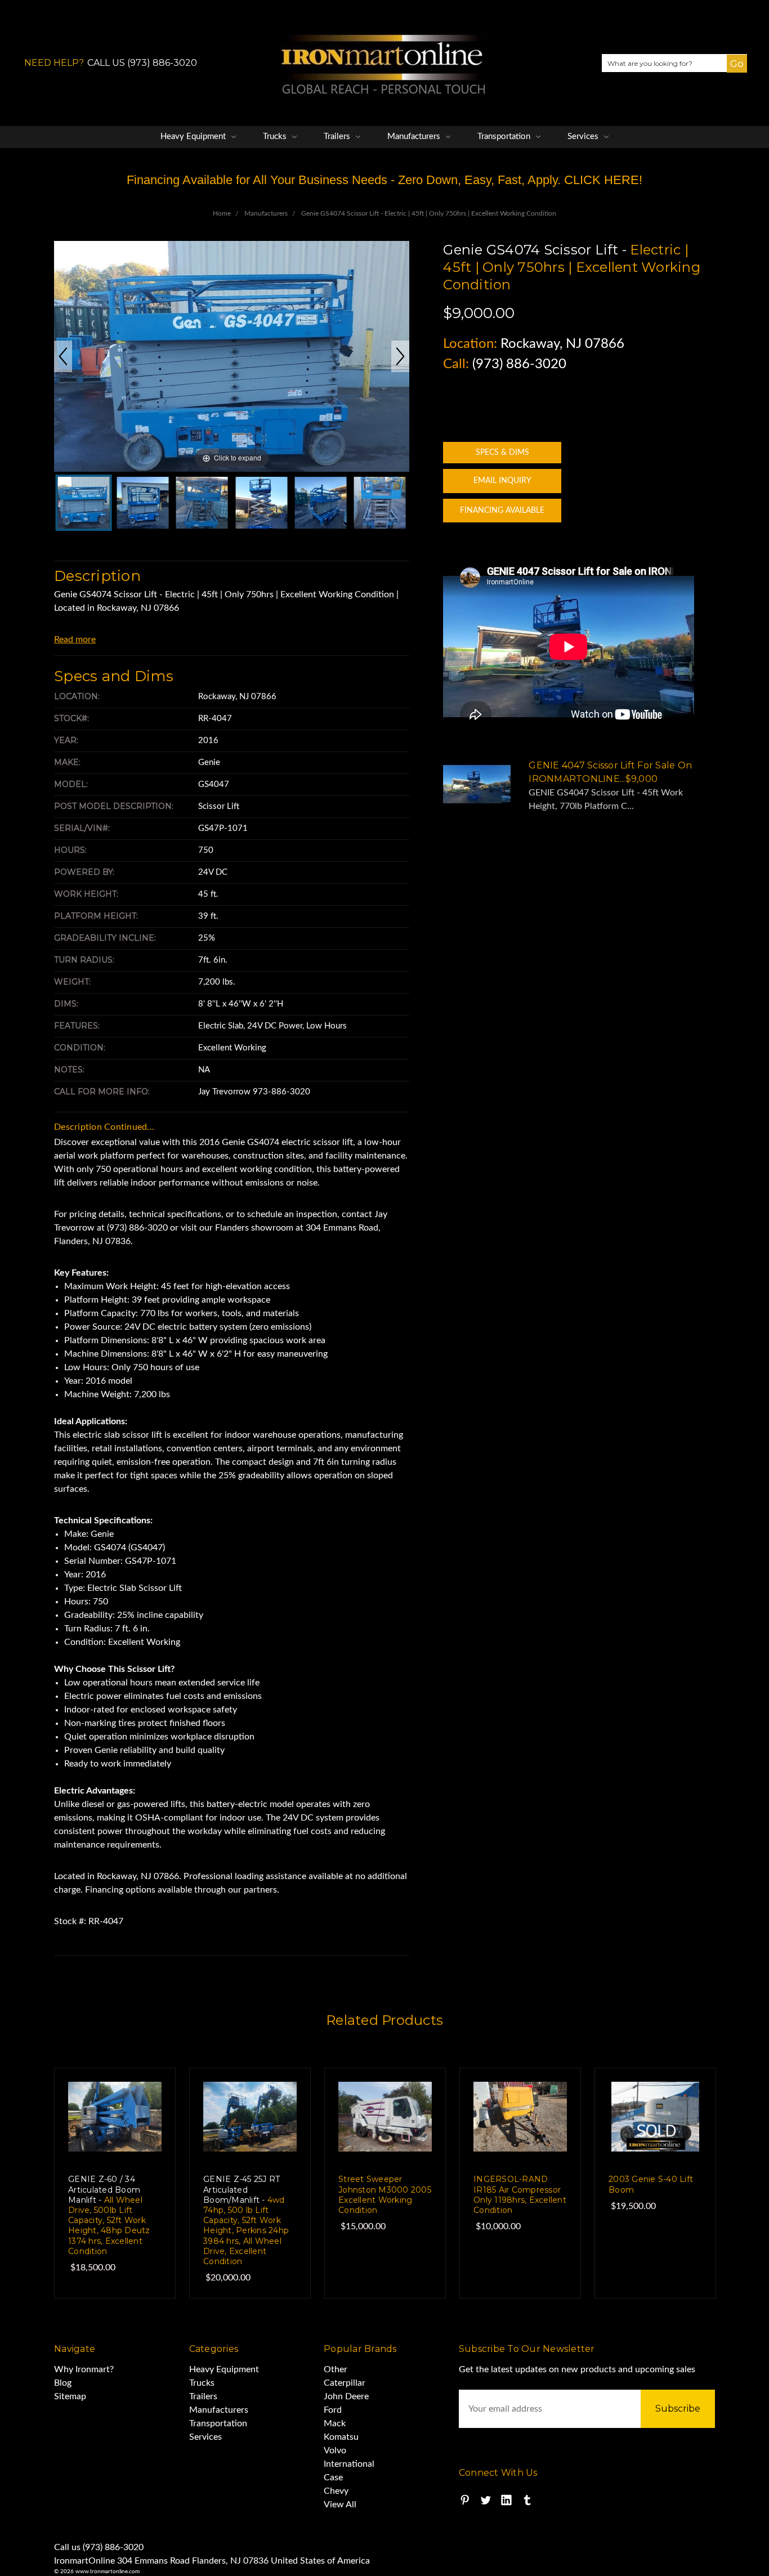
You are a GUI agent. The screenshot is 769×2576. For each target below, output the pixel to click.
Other (336, 2369)
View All (340, 2505)
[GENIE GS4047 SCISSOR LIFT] (143, 503)
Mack (335, 2423)
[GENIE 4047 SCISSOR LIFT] (84, 503)
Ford (333, 2410)
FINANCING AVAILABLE (502, 511)
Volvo (335, 2450)
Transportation (505, 137)
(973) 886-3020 (519, 364)
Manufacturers (415, 137)
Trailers (338, 137)
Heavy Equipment (194, 137)
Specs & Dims (502, 453)
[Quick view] (144, 2100)
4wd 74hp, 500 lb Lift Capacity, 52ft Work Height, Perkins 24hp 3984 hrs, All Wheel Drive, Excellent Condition (246, 2220)
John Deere (346, 2396)
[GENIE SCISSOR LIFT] (261, 503)
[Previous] (63, 356)
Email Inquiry (502, 481)
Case (333, 2477)
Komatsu (341, 2437)
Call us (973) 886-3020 (99, 2547)
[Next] (400, 356)
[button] (732, 72)
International (349, 2464)
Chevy (336, 2491)
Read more (75, 639)
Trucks (276, 137)
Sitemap (70, 2396)
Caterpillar (345, 2383)
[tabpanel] (115, 2183)
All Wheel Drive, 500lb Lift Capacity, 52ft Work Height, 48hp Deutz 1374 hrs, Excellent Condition (109, 2215)
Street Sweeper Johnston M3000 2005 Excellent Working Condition (385, 2195)
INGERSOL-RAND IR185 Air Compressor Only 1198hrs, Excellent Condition (520, 2195)
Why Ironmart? (84, 2369)
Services (584, 137)
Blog (63, 2383)
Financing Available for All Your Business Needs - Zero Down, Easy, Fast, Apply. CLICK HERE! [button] (384, 180)
